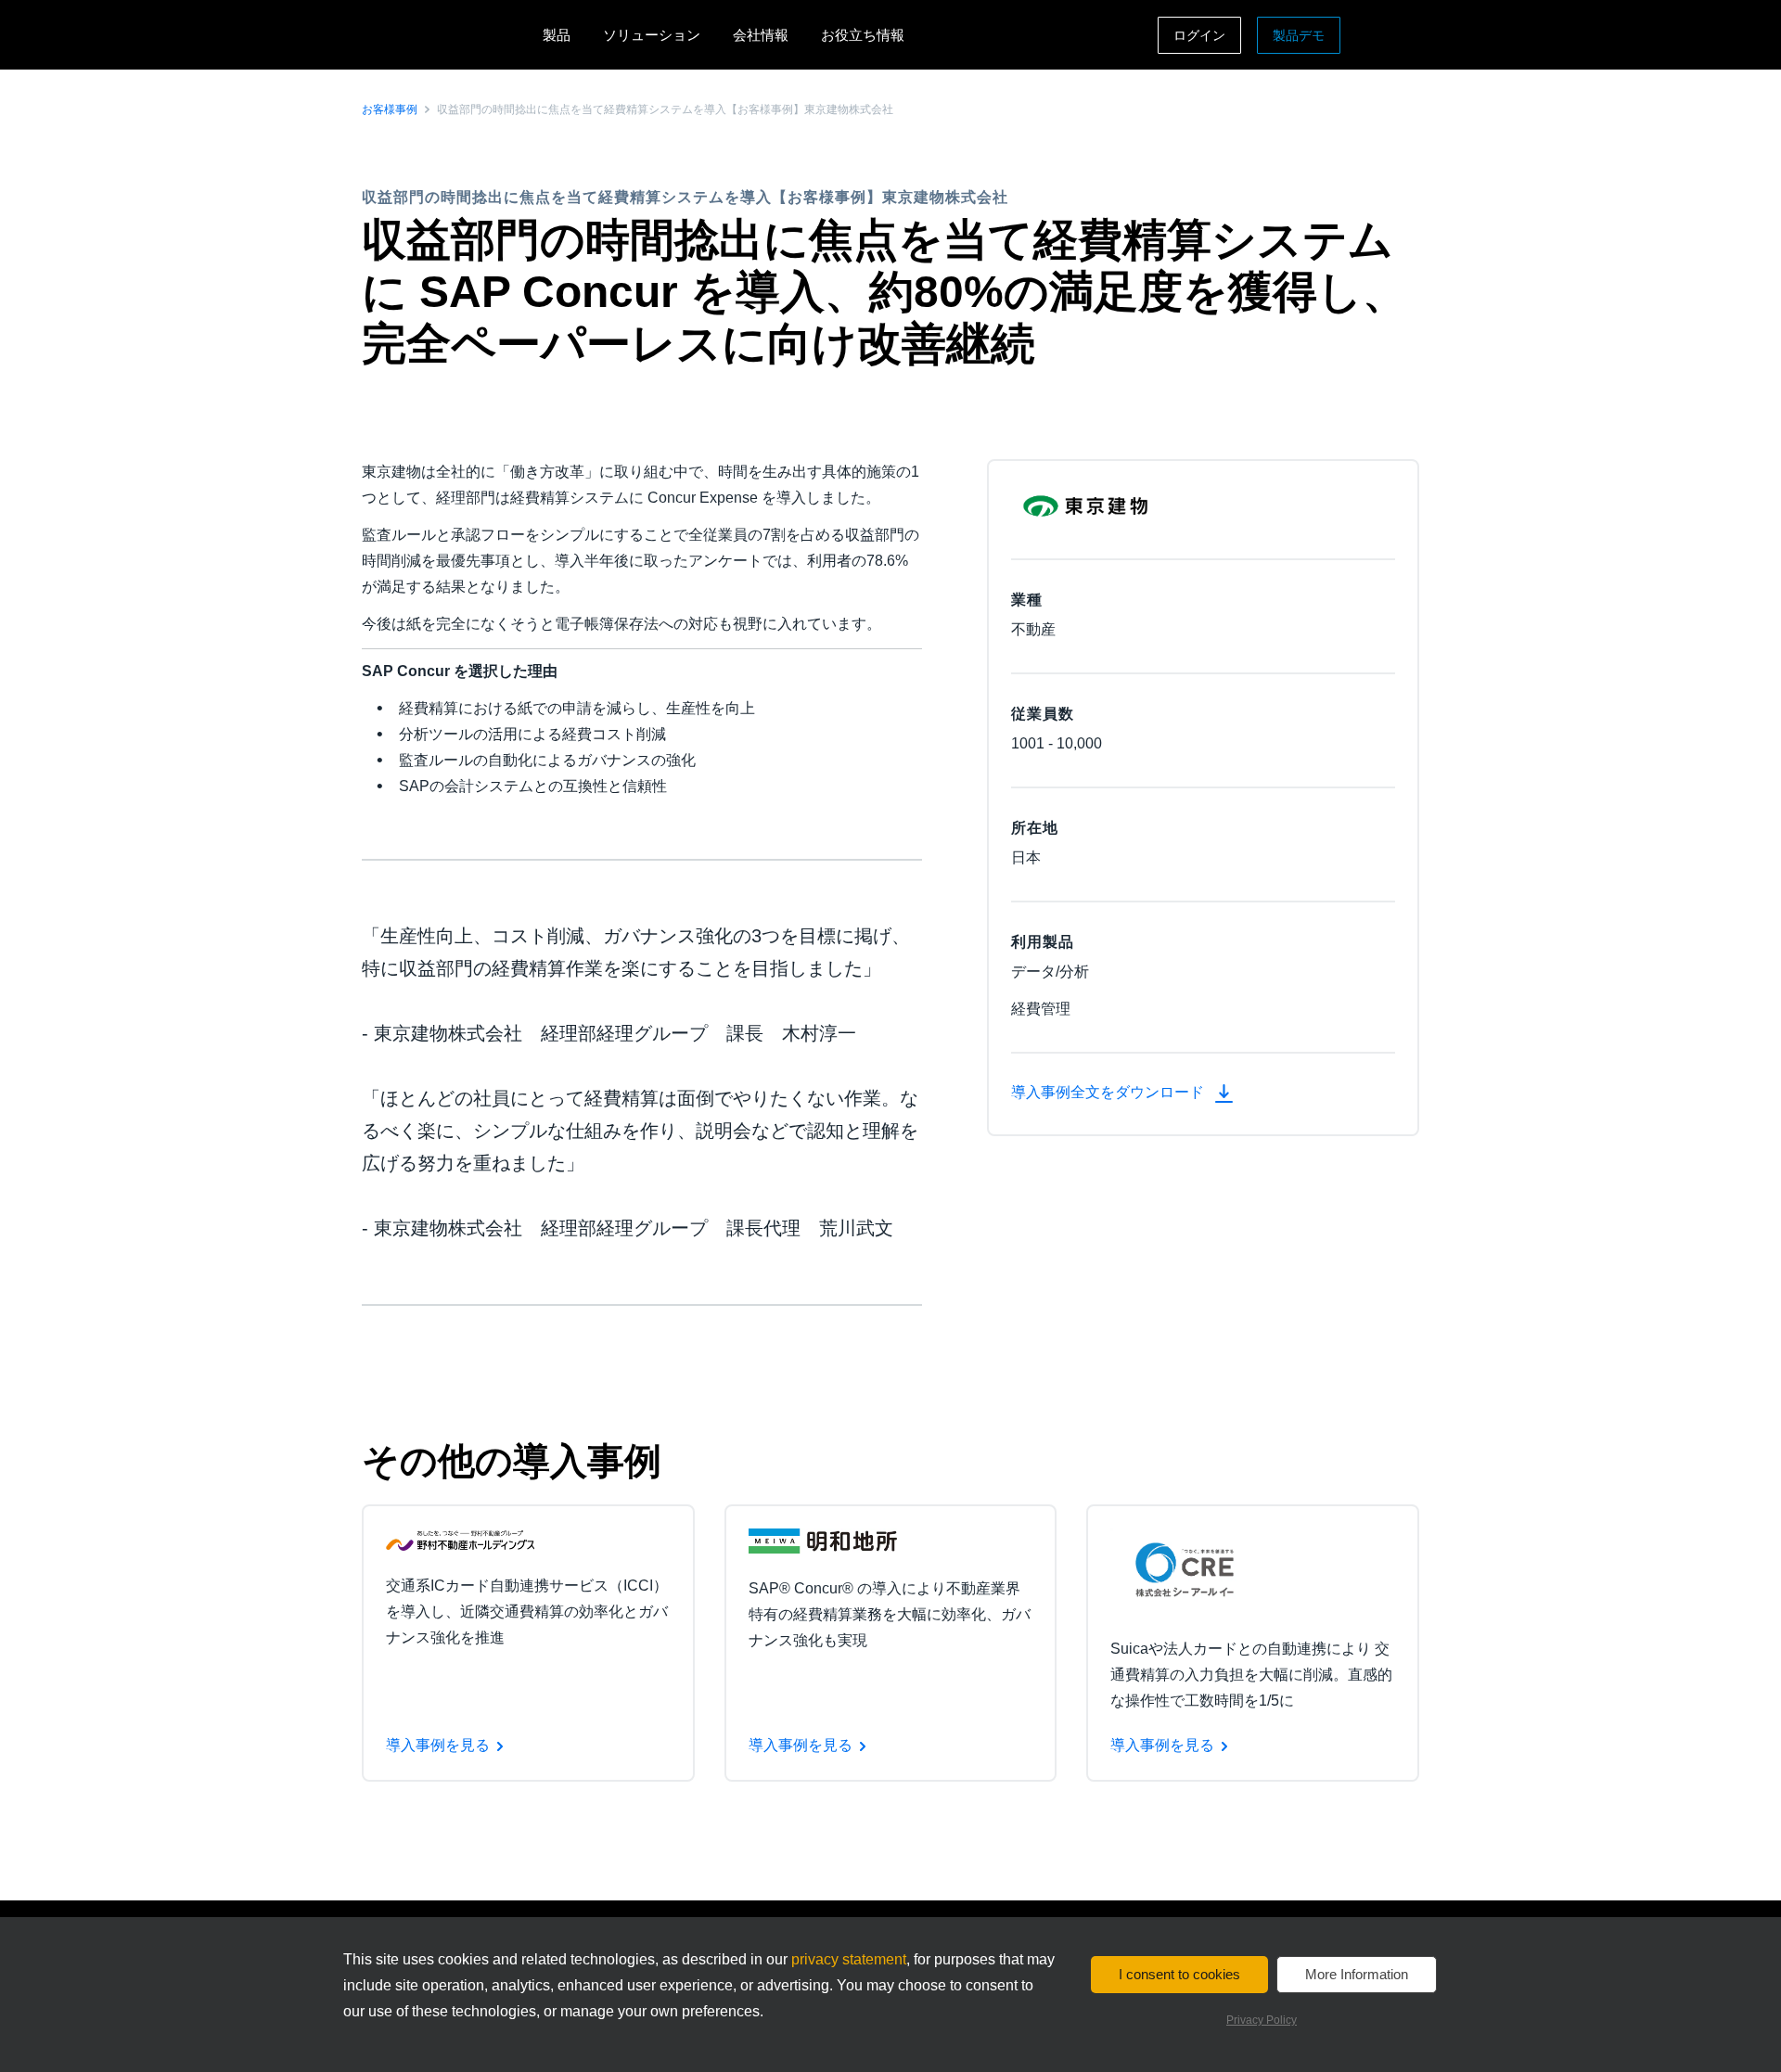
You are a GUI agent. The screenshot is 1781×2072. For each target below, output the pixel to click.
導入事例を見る (438, 1745)
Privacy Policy (1262, 2020)
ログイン (1199, 35)
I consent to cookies (1179, 1974)
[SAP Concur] (448, 35)
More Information (1357, 1974)
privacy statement (849, 1959)
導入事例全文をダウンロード (1109, 1092)
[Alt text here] (460, 1539)
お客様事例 (390, 109)
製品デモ (1299, 35)
